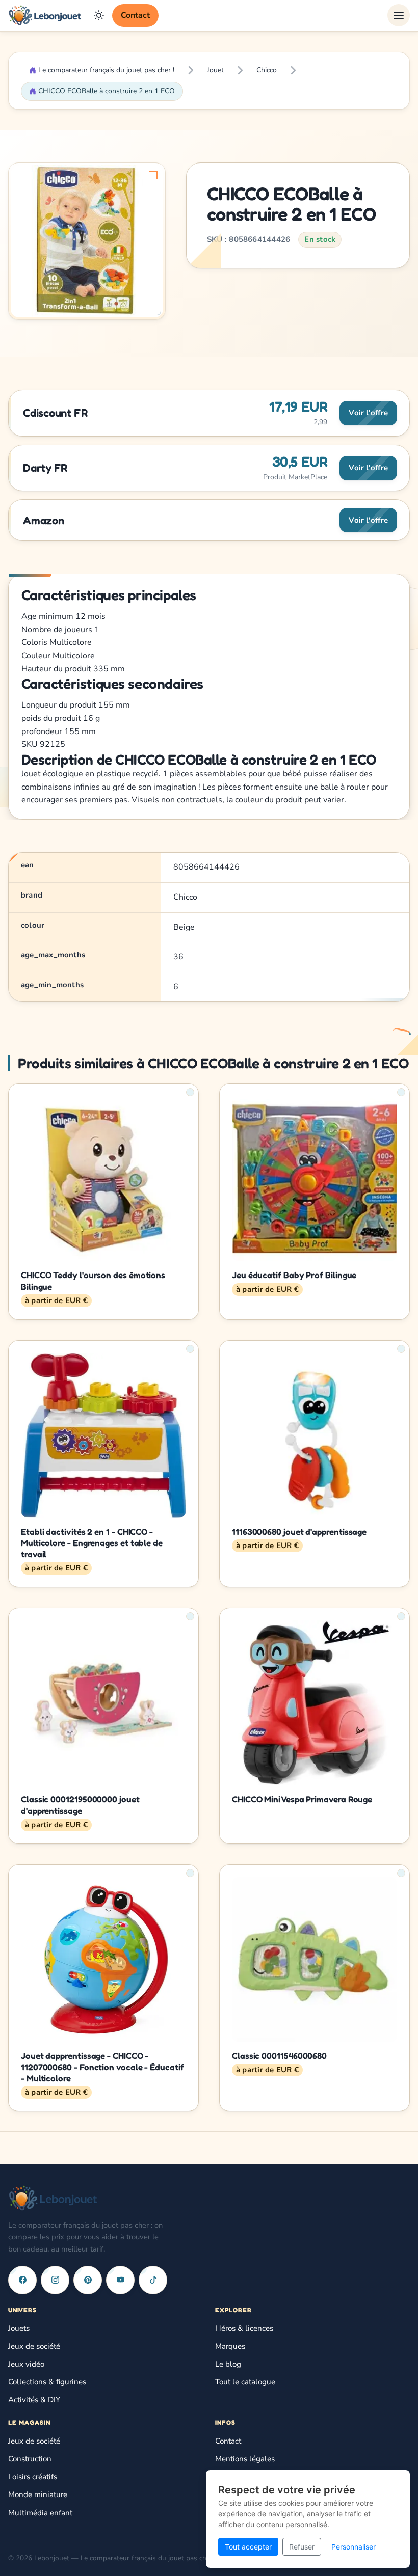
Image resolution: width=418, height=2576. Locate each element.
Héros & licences (244, 2328)
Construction (30, 2459)
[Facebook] (22, 2280)
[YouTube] (120, 2280)
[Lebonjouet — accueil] (45, 15)
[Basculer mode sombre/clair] (99, 15)
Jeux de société (34, 2346)
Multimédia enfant (40, 2513)
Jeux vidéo (26, 2364)
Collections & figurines (47, 2382)
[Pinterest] (88, 2280)
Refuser (302, 2547)
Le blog (228, 2364)
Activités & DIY (34, 2400)
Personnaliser (354, 2547)
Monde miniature (38, 2494)
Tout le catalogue (245, 2382)
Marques (230, 2346)
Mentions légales (245, 2459)
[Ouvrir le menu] (399, 15)
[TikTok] (153, 2280)
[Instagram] (55, 2280)
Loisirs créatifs (33, 2477)
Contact (135, 15)
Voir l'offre (368, 413)
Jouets (19, 2328)
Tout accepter (248, 2547)
